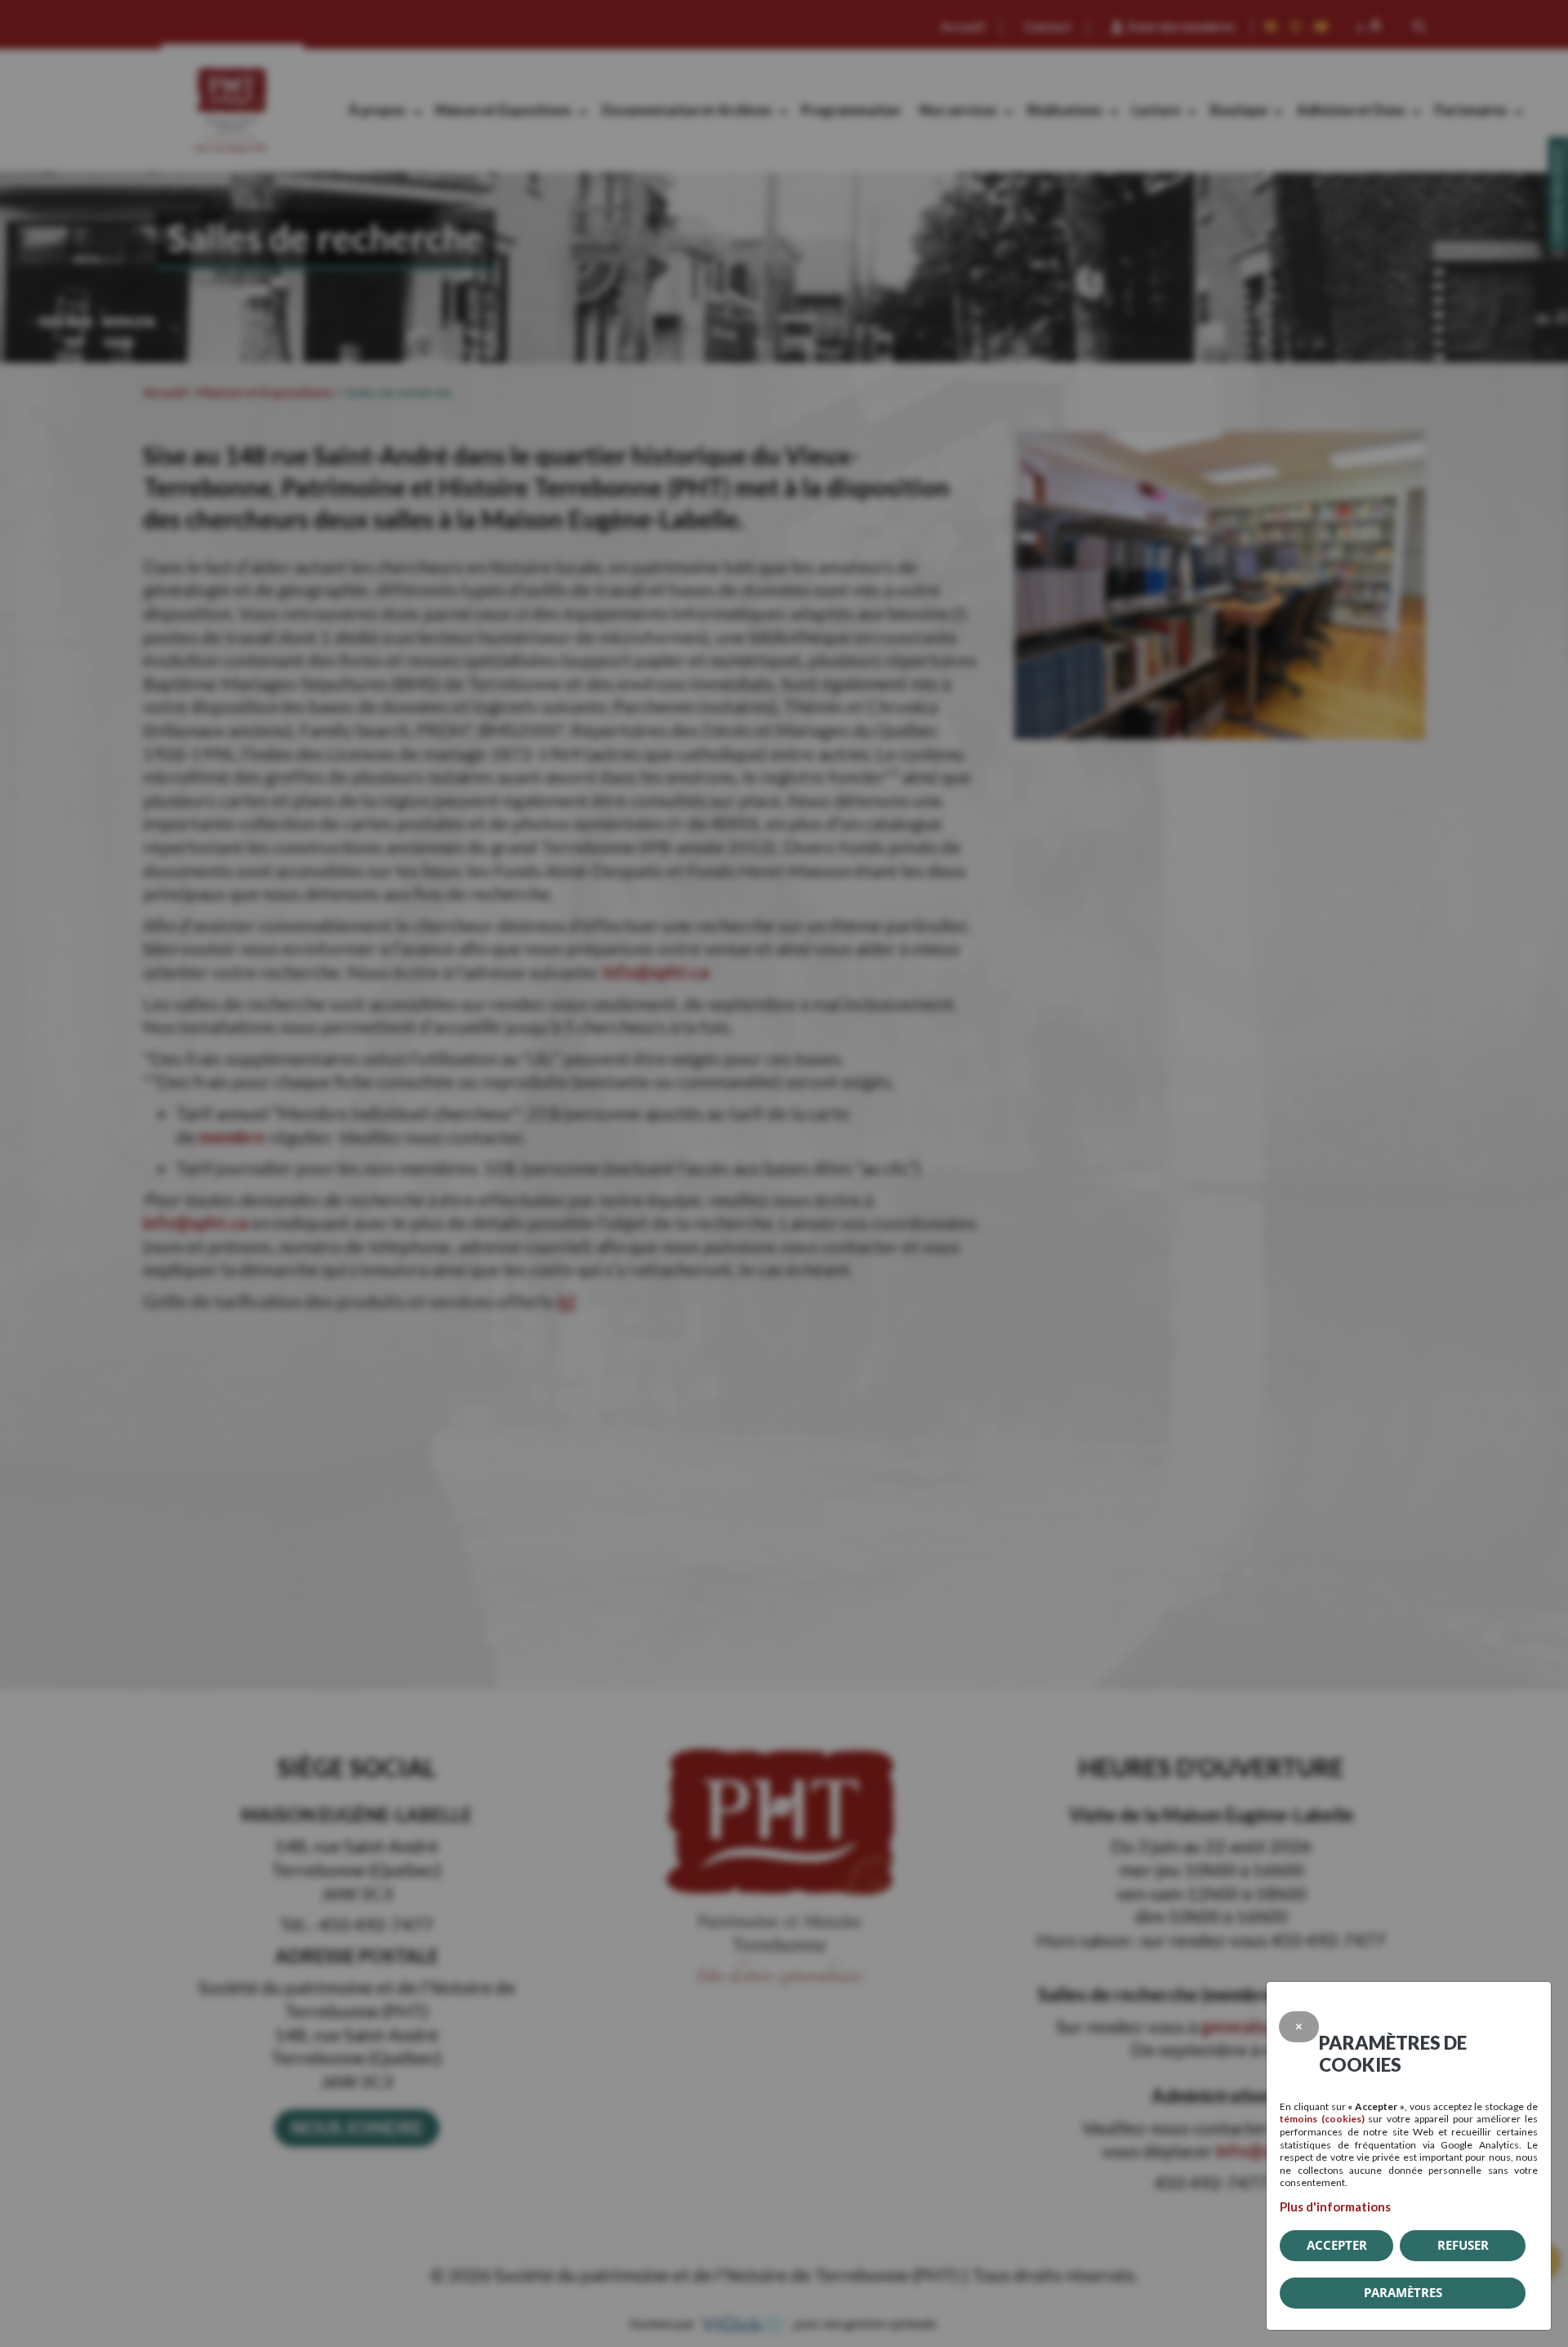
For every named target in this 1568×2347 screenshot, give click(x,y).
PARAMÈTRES (1403, 2292)
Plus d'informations (1335, 2206)
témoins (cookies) (1322, 2119)
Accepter (1337, 2245)
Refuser (1463, 2245)
